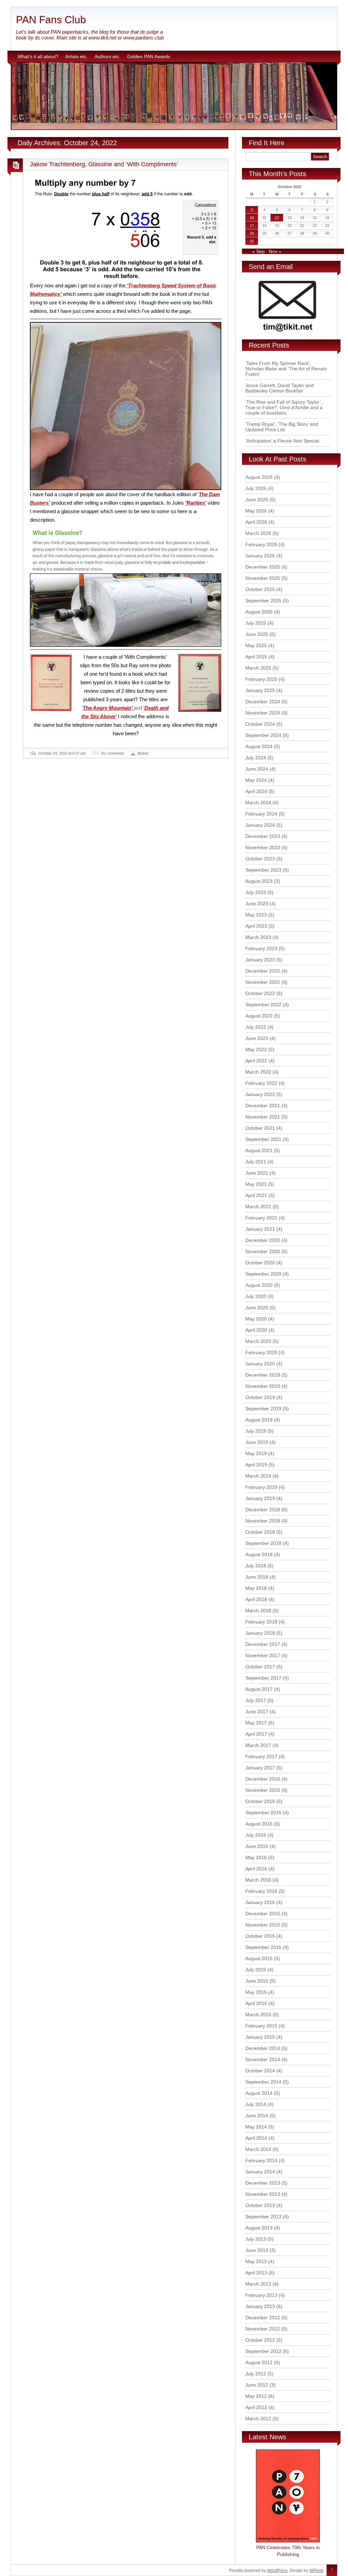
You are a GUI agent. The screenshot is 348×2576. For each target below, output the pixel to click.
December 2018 (263, 1510)
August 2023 (259, 881)
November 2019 (263, 1386)
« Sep (258, 251)
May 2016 (256, 1857)
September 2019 (263, 1409)
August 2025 (259, 612)
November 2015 (263, 1925)
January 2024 (260, 825)
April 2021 (256, 1195)
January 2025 (260, 690)
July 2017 (256, 1700)
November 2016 (263, 1790)
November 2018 (263, 1521)
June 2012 (257, 2385)
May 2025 (256, 645)
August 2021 (259, 1150)
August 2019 (259, 1420)
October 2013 (260, 2205)
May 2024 (256, 780)
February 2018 (261, 1622)
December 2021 (263, 1106)
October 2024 (260, 724)
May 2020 (256, 1319)
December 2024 (263, 702)
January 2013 (260, 2306)
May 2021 (256, 1184)
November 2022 (263, 982)
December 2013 (263, 2183)
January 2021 (260, 1229)
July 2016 (256, 1835)
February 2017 (261, 1756)
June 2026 (257, 500)
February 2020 (261, 1352)
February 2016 (261, 1891)
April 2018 (256, 1599)
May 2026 (256, 511)
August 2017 (259, 1689)
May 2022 (256, 1049)
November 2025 (263, 578)
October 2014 (260, 2071)
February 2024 (261, 814)
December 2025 (263, 567)
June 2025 (257, 634)
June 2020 (257, 1308)
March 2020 (258, 1341)
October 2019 (260, 1397)
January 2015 (260, 2037)
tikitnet (143, 753)
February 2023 (261, 948)
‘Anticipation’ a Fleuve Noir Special (282, 441)
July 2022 (256, 1027)
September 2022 (263, 1005)
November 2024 (263, 713)
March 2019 (258, 1476)
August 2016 (259, 1824)
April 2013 (256, 2273)
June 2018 (257, 1577)
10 (252, 218)
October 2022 (260, 993)
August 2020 (259, 1285)
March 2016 (258, 1880)
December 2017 (263, 1644)
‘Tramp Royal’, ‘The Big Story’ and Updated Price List (282, 427)
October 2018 (260, 1532)
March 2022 (258, 1072)
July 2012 (256, 2374)
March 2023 (258, 937)
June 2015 (257, 1981)
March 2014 (258, 2149)
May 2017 (256, 1723)
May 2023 (256, 915)
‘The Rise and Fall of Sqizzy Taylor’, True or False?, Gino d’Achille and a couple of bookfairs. (284, 407)
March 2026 (258, 533)
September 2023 (263, 870)
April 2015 (256, 2003)
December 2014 (263, 2048)
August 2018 (259, 1554)
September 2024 (263, 735)
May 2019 (256, 1453)
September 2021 (263, 1139)
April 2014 (256, 2138)
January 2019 (260, 1498)
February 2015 (261, 2026)
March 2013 (258, 2284)
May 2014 (256, 2127)
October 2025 (260, 589)
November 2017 (263, 1655)
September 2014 (263, 2082)
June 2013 (257, 2250)
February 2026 (261, 544)
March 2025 (258, 668)
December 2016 (263, 1779)
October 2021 (260, 1128)
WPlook (316, 2571)
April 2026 (256, 522)
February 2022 (261, 1083)
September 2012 (263, 2351)
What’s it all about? (38, 56)
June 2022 (257, 1038)
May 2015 (256, 1992)
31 (252, 241)
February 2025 (261, 679)
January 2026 (260, 556)
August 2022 (259, 1016)
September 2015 (263, 1947)
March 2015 (258, 2015)
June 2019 (257, 1442)
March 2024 (258, 803)
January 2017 (260, 1768)
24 (252, 233)
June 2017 (257, 1712)
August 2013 (259, 2228)
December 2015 (263, 1914)
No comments (112, 753)
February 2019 (261, 1487)
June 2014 (257, 2116)
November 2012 (263, 2329)
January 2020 (260, 1364)
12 (277, 218)
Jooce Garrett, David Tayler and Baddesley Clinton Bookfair (280, 388)
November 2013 (263, 2194)
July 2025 (256, 623)
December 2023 (263, 836)
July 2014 (256, 2104)
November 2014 (263, 2059)
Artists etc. (76, 56)
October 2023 (260, 859)
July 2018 (256, 1566)
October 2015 (260, 1936)
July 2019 (256, 1431)
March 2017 (258, 1745)
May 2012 (256, 2396)
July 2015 (256, 1970)
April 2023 (256, 926)
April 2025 (256, 657)
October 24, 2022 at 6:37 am (62, 753)
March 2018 (258, 1611)
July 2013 (256, 2239)
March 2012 (258, 2419)
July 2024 (256, 758)
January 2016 (260, 1902)
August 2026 (259, 477)
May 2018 (256, 1588)
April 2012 (256, 2407)
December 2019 (263, 1375)
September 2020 (263, 1274)
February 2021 (261, 1218)
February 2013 (261, 2295)
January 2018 (260, 1633)
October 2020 (260, 1263)
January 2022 (260, 1094)
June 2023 (257, 904)
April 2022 (256, 1061)
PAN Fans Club (51, 20)
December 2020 (263, 1240)
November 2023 (263, 847)
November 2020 (263, 1251)
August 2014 (259, 2093)
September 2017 (263, 1678)
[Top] (332, 2571)
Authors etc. (107, 56)
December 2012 (263, 2318)
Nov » (275, 251)
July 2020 (256, 1296)
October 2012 (260, 2340)
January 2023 (260, 960)
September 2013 (263, 2217)
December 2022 (263, 971)
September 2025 (263, 601)
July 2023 (256, 892)
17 (252, 225)
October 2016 (260, 1801)
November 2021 (263, 1117)
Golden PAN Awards (149, 56)
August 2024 (259, 746)
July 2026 (256, 488)
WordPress (277, 2571)
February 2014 (261, 2160)
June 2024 (257, 769)
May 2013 (256, 2261)
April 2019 (256, 1465)
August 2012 (259, 2362)
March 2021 (258, 1207)
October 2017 (260, 1667)
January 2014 (260, 2172)
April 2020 (256, 1330)
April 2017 (256, 1734)
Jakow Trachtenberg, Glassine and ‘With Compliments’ (104, 164)
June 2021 (257, 1173)
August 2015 (259, 1958)
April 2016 (256, 1869)
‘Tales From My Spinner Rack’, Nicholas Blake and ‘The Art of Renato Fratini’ (286, 369)
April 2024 (256, 791)
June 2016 (257, 1846)
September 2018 (263, 1543)
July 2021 (256, 1162)
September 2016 (263, 1813)
